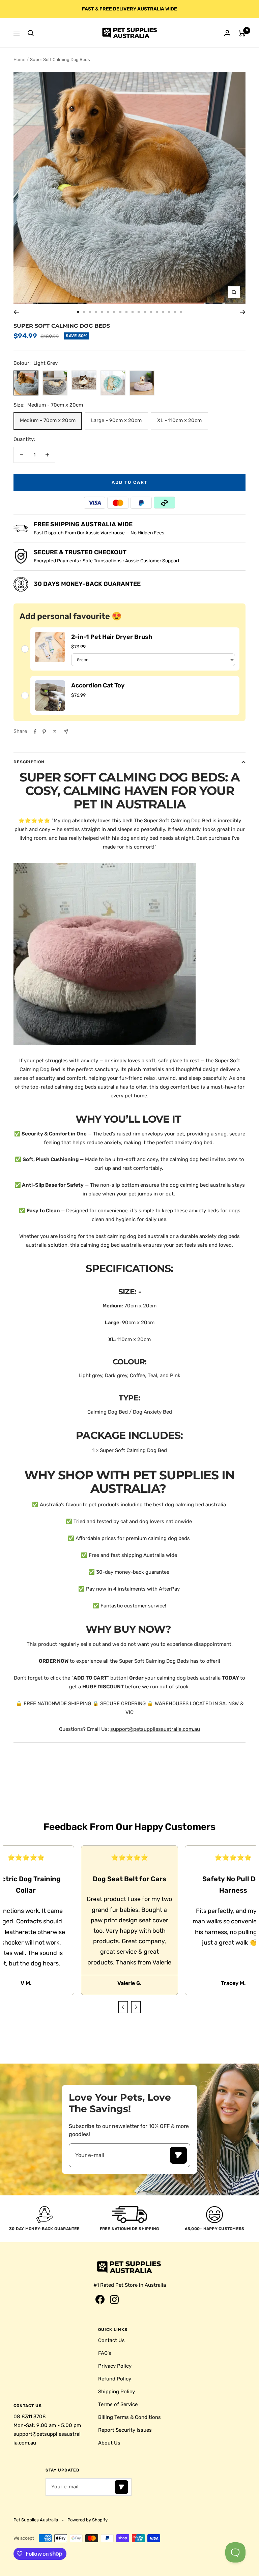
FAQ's (105, 2353)
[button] (123, 2007)
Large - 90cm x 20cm (116, 420)
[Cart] (242, 33)
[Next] (243, 312)
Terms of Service (118, 2404)
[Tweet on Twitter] (55, 732)
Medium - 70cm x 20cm (48, 420)
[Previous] (16, 312)
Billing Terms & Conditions (129, 2417)
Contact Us (111, 2340)
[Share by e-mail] (66, 731)
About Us (109, 2443)
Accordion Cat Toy (98, 685)
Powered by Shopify (88, 2520)
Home (19, 60)
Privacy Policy (115, 2366)
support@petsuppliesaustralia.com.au (155, 1729)
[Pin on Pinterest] (44, 732)
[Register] (178, 2155)
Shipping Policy (117, 2392)
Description (29, 762)
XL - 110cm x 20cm (179, 420)
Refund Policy (115, 2379)
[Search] (31, 33)
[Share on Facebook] (35, 732)
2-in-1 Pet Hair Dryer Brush (112, 637)
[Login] (227, 33)
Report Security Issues (125, 2430)
